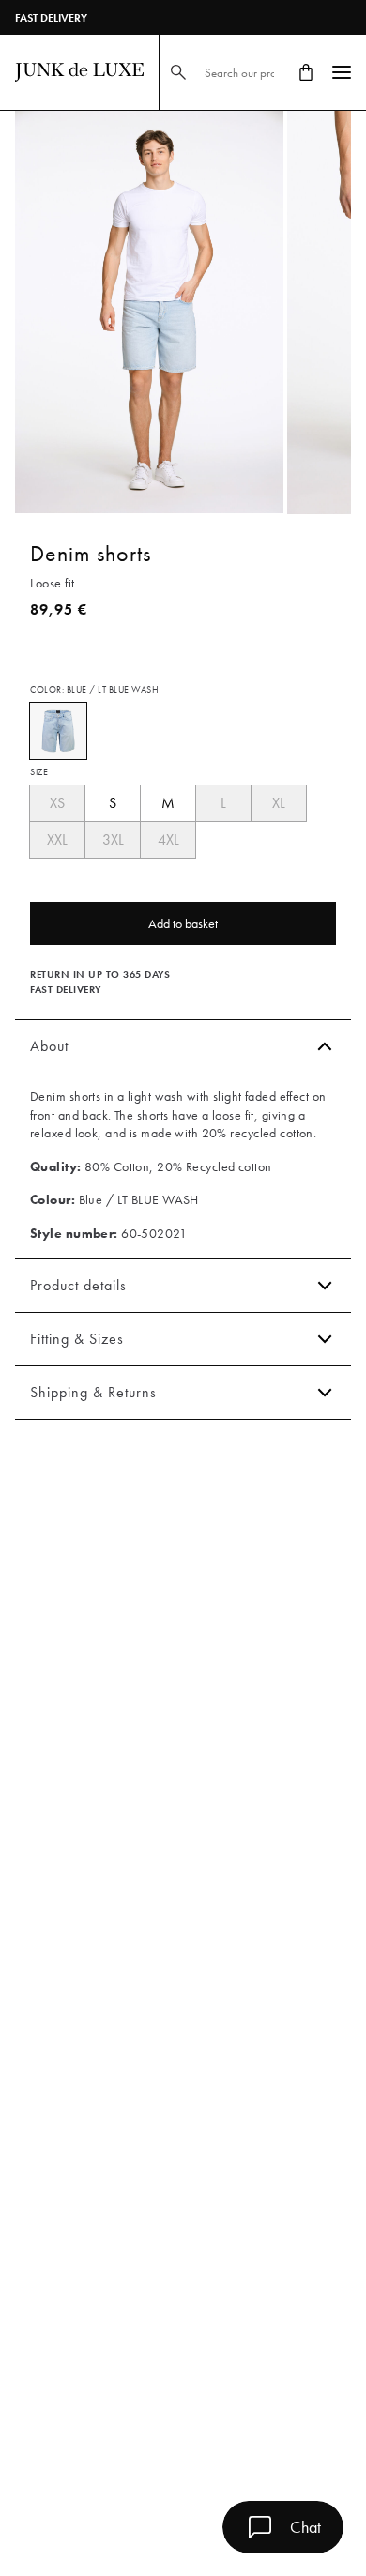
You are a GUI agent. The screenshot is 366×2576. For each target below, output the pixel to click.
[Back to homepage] (79, 72)
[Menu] (342, 72)
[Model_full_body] (149, 312)
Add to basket (183, 923)
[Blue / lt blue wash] (58, 731)
